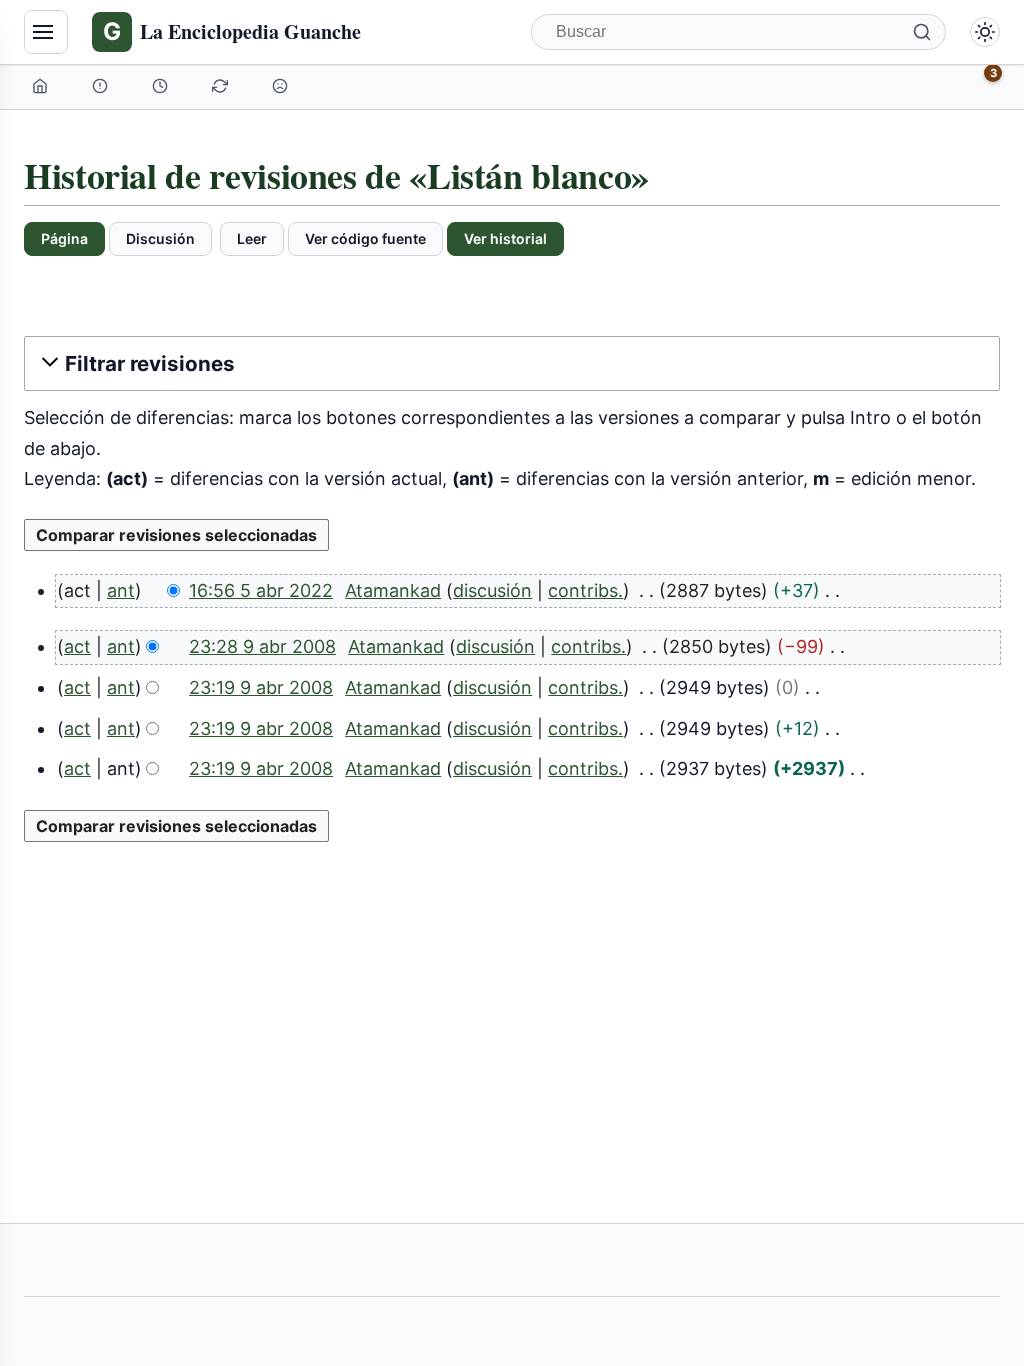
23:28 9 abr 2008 (262, 646)
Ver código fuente (365, 238)
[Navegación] (46, 32)
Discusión (160, 238)
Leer (252, 238)
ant (121, 590)
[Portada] (42, 86)
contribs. (585, 590)
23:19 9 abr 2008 (261, 687)
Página (64, 238)
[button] (512, 363)
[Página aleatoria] (282, 86)
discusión (492, 590)
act (77, 646)
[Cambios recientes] (222, 86)
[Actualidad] (162, 86)
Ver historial (505, 238)
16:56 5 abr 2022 (261, 590)
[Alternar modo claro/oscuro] (985, 32)
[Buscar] (922, 32)
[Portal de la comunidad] (102, 86)
